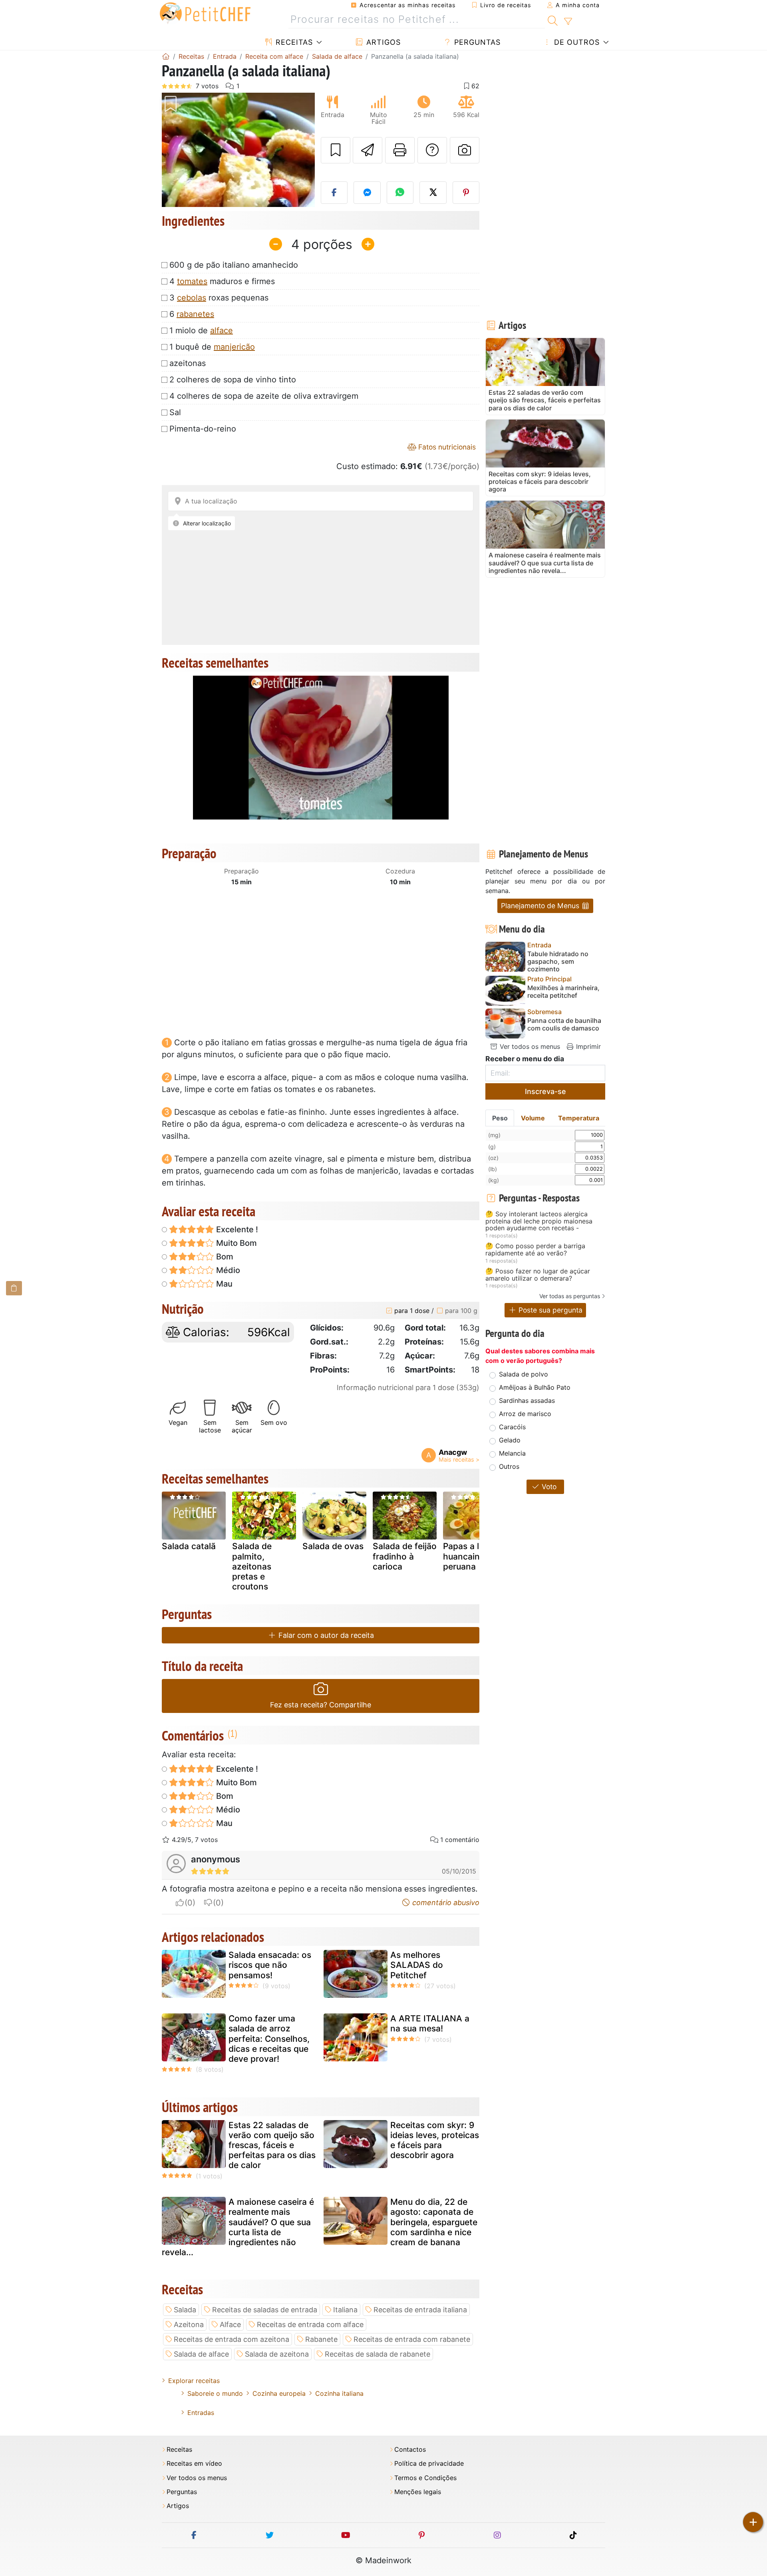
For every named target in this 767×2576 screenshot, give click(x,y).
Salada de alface (201, 2354)
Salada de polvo (524, 1374)
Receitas (293, 42)
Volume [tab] (533, 1118)
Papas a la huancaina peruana (464, 1556)
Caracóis (512, 1427)
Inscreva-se (545, 1091)
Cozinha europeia (279, 2393)
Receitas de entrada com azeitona (231, 2339)
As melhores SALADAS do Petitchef (417, 1965)
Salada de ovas (333, 1546)
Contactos (410, 2450)
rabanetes (195, 314)
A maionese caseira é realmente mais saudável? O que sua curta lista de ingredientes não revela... (238, 2227)
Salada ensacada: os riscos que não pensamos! (270, 1965)
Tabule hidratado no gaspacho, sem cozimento (558, 962)
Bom (224, 1257)
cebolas (192, 298)
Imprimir (587, 1046)
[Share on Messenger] (367, 193)
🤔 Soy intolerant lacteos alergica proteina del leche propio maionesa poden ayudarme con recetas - (539, 1221)
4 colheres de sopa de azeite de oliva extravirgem (264, 396)
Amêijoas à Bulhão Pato (535, 1387)
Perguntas (476, 42)
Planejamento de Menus (541, 906)
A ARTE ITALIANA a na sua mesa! (430, 2023)
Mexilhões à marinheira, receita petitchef (563, 992)
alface (222, 330)
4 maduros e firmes (222, 281)
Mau (223, 1284)
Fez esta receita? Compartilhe (321, 1705)
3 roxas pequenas (219, 298)
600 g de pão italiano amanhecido (234, 265)
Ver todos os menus (529, 1046)
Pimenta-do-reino (203, 429)
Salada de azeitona (277, 2354)
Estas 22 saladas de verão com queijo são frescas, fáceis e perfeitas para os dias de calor (272, 2145)
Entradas (201, 2413)
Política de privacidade (429, 2464)
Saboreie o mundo (215, 2393)
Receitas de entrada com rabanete (412, 2339)
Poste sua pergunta (549, 1310)
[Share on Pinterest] (466, 193)
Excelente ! (236, 1229)
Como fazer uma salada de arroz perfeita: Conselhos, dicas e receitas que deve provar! (269, 2039)
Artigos (382, 42)
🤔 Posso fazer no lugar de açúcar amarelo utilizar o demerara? (538, 1275)
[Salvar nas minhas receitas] (336, 150)
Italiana (345, 2310)
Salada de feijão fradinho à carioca (405, 1556)
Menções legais (418, 2492)
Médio (227, 1270)
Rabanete (321, 2339)
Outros (509, 1466)
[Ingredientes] (14, 1288)
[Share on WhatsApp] (400, 193)
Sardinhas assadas (527, 1400)
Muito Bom (235, 1243)
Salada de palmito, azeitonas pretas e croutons (252, 1566)
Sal (175, 412)
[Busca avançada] (568, 22)
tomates (192, 281)
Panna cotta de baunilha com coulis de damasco (564, 1024)
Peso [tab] (500, 1118)
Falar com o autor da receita (325, 1635)
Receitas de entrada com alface (310, 2324)
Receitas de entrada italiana (420, 2310)
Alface (230, 2324)
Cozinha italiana (339, 2393)
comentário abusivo (445, 1903)
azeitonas (188, 363)
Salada (185, 2310)
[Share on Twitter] (433, 193)
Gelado (510, 1440)
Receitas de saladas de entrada (265, 2310)
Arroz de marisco (525, 1414)
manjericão (234, 347)
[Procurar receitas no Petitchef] (553, 20)
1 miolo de (201, 330)
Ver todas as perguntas (570, 1296)
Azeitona (189, 2324)
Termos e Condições (425, 2478)
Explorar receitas (194, 2381)
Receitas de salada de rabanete (378, 2354)
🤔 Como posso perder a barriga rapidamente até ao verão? (535, 1250)
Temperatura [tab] (579, 1118)
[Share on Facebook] (334, 193)
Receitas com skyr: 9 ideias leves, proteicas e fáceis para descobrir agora (435, 2140)
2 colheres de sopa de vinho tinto (233, 380)
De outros (576, 42)
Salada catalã (189, 1546)
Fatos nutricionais (446, 447)
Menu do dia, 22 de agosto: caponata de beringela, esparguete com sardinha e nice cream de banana (434, 2222)
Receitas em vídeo (194, 2464)
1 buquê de (212, 347)
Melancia (512, 1453)
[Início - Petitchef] (166, 56)
